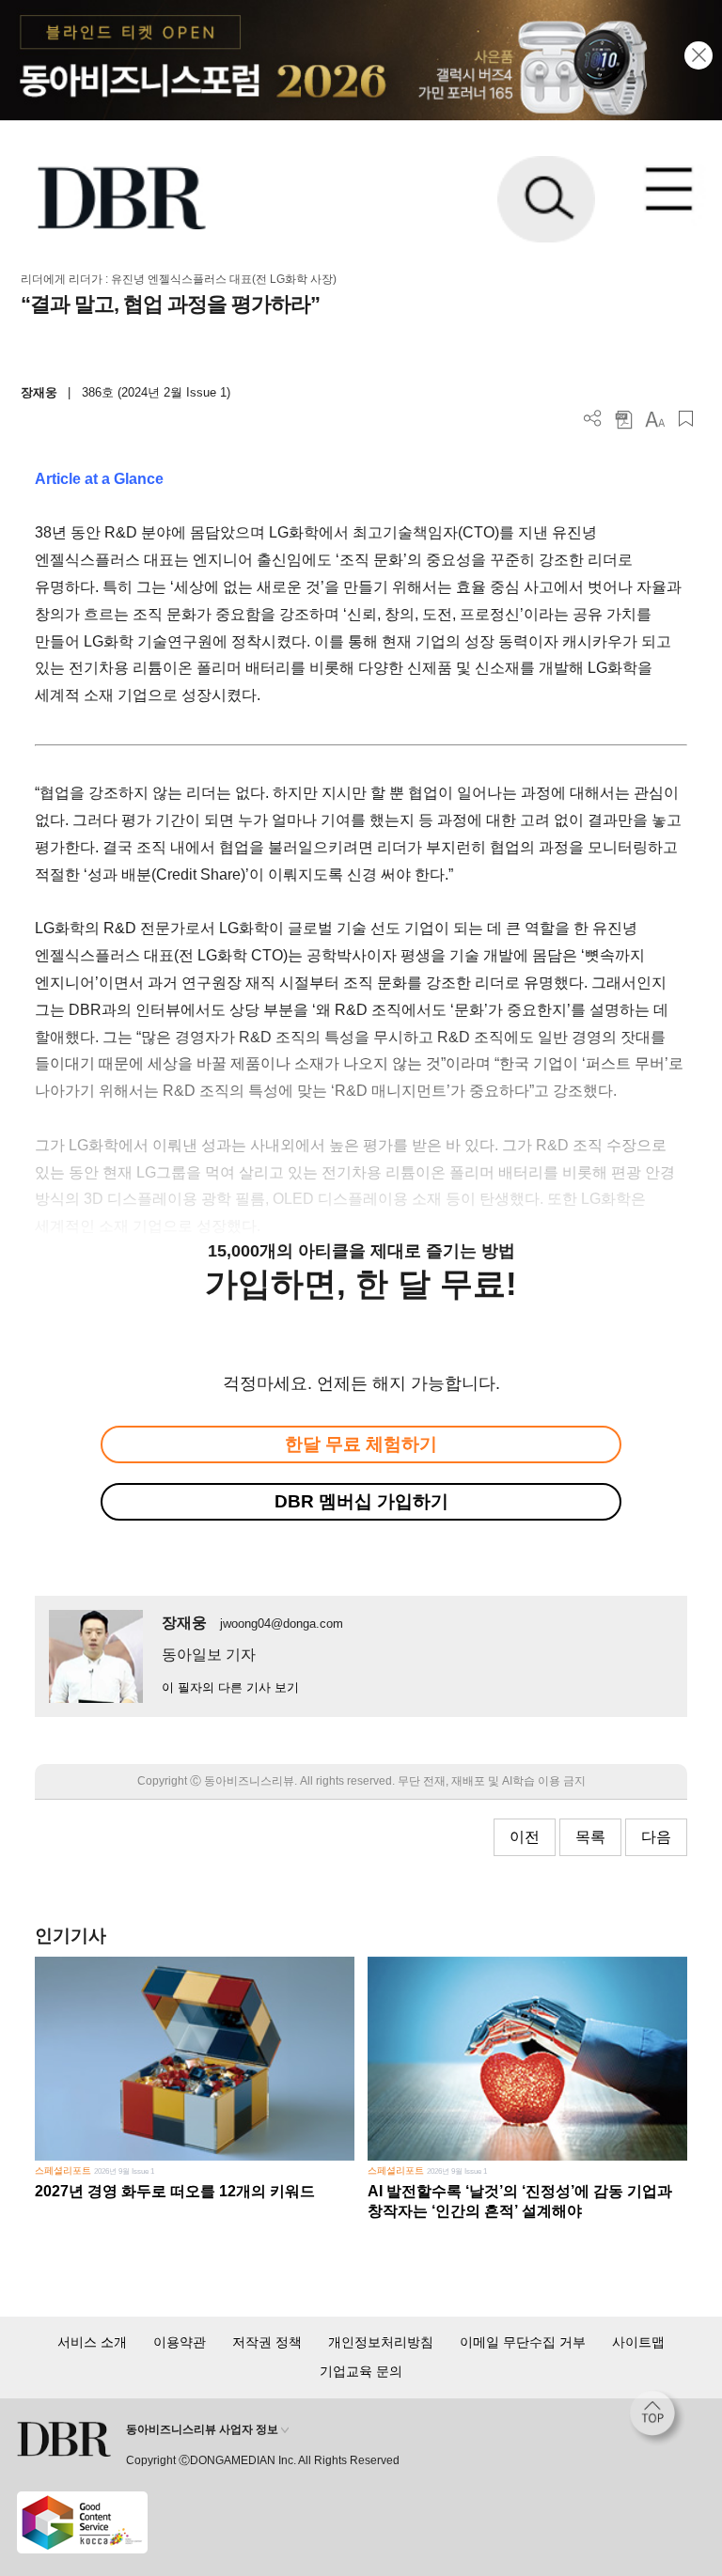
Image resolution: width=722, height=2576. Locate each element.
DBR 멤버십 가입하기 (361, 1501)
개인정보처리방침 (381, 2342)
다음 (656, 1837)
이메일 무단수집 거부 (523, 2342)
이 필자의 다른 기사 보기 (230, 1687)
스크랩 (686, 419)
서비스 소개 (92, 2342)
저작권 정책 (267, 2342)
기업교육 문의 (361, 2371)
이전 (525, 1837)
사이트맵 (638, 2342)
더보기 (593, 419)
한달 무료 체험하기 (361, 1444)
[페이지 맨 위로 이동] (657, 2418)
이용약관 (180, 2342)
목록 (590, 1837)
